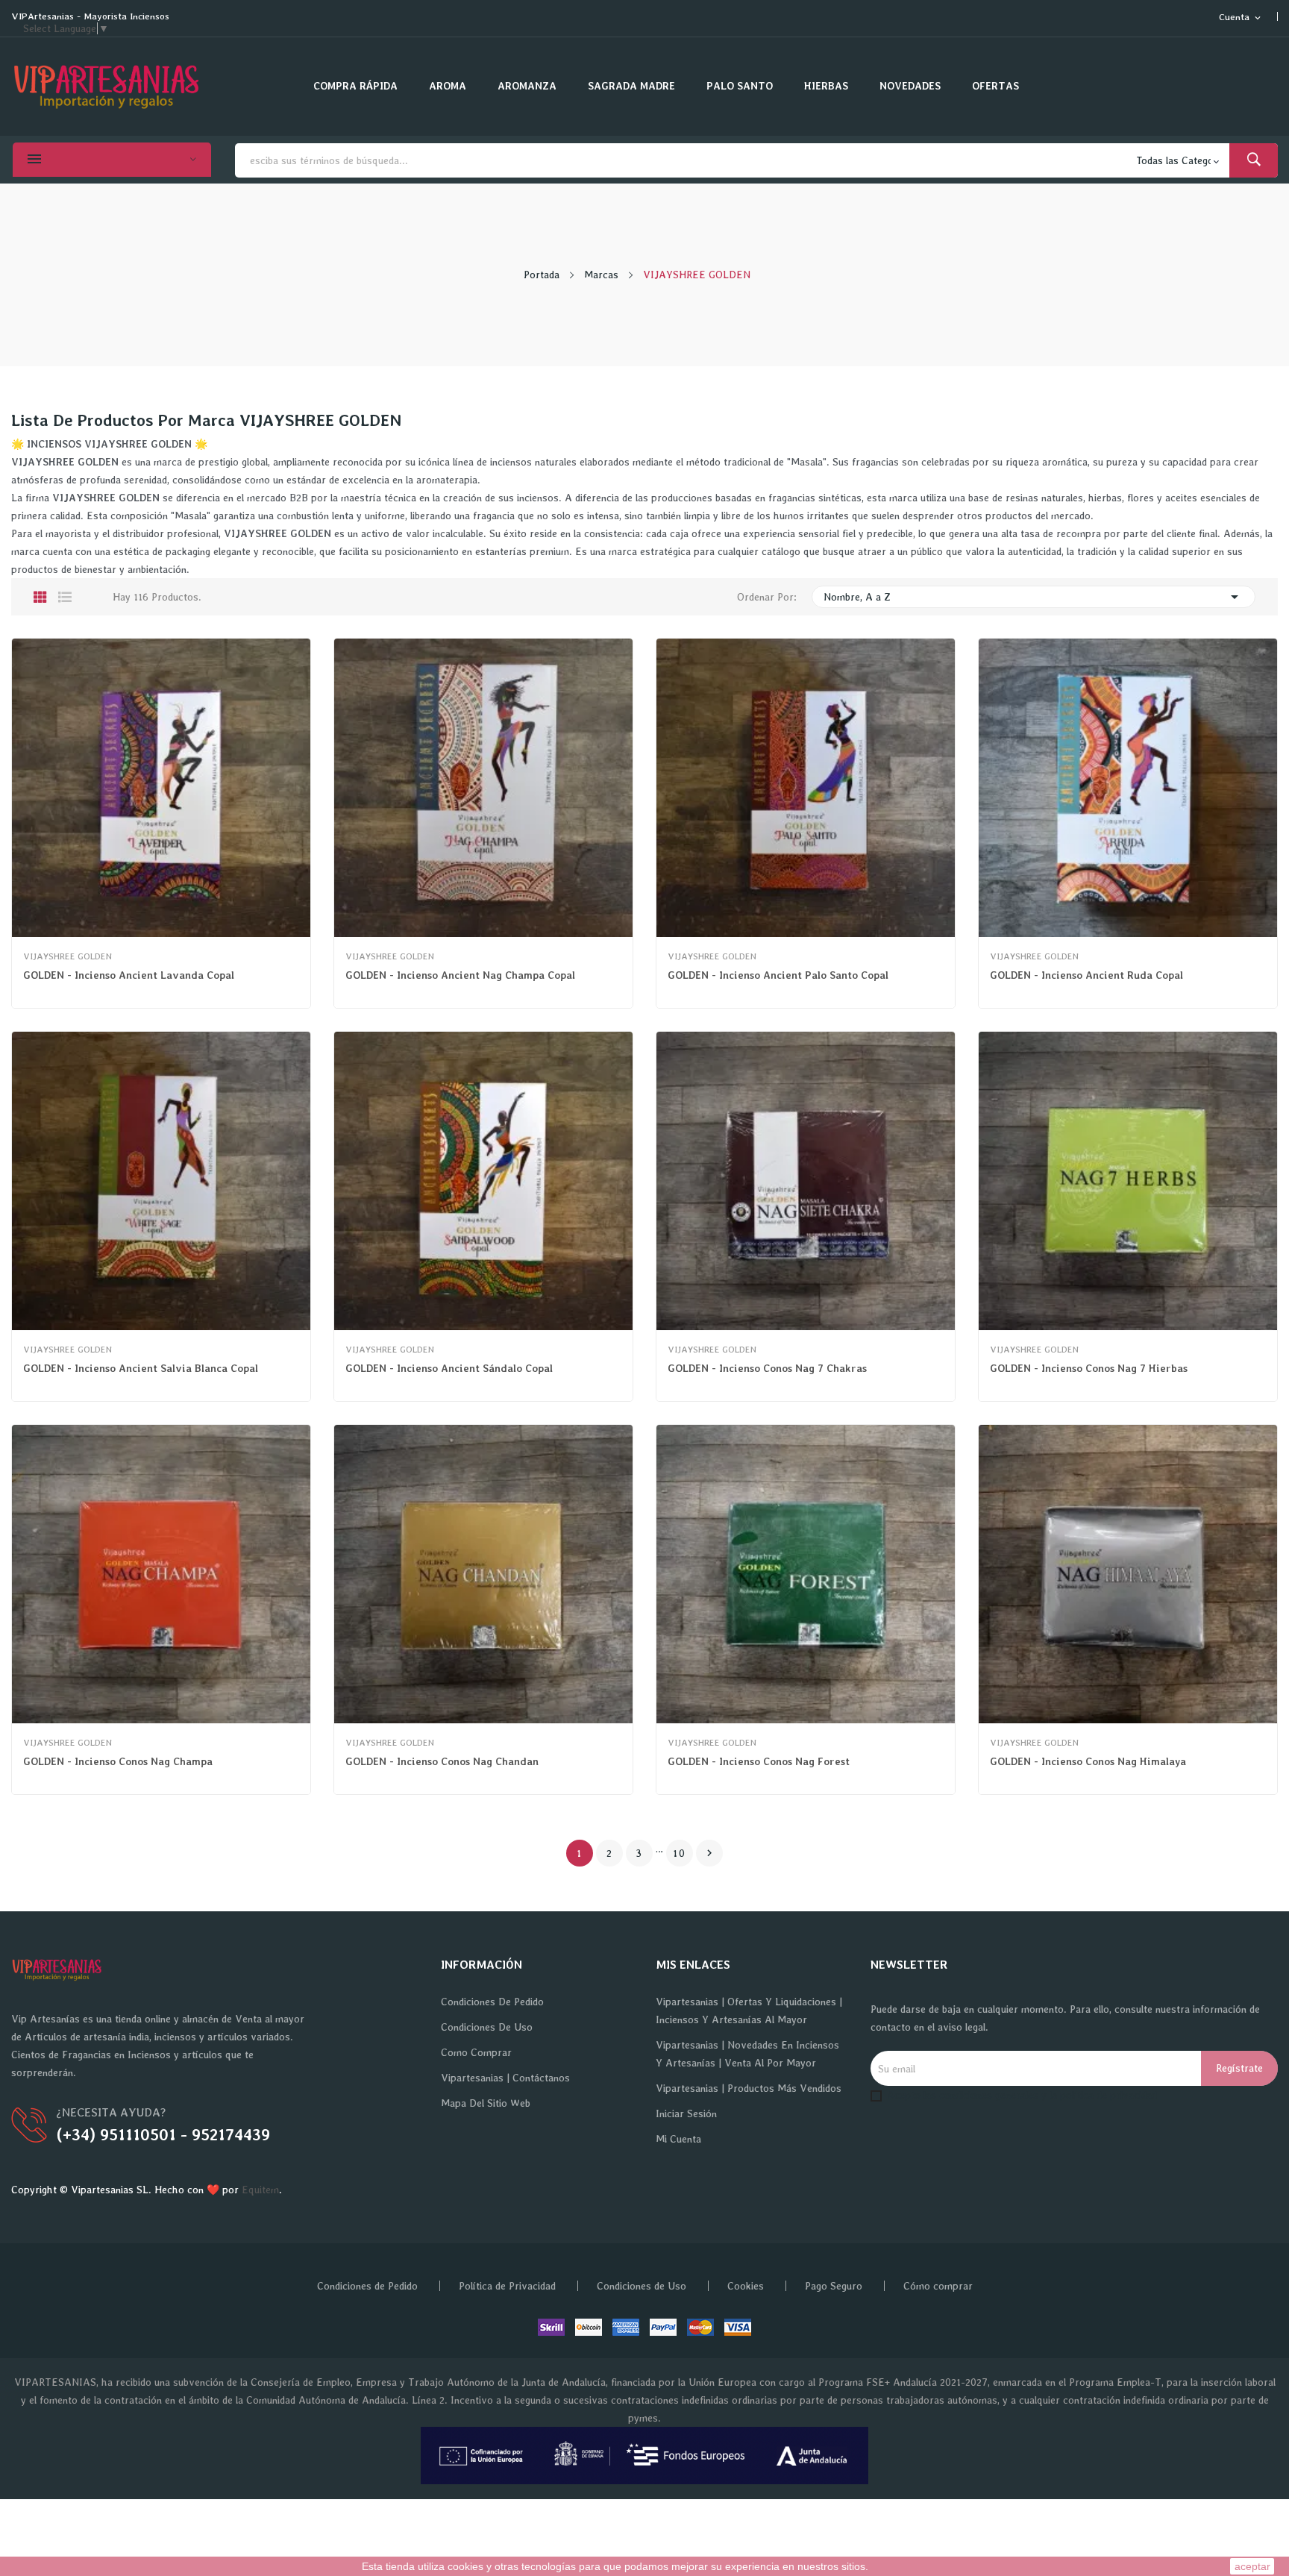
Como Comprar (476, 2052)
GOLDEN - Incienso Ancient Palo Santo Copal (778, 975)
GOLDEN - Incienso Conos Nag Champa (118, 1761)
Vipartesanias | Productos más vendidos (749, 2088)
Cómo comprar (938, 2286)
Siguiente (709, 1853)
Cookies (746, 2286)
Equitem (260, 2190)
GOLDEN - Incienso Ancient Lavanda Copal (129, 975)
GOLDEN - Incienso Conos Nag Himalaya (1088, 1761)
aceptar (1252, 2566)
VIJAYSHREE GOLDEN (68, 956)
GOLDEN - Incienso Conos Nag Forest (759, 1761)
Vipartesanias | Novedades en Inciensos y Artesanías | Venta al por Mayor (747, 2054)
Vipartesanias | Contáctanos (505, 2078)
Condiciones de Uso (487, 2027)
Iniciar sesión (686, 2113)
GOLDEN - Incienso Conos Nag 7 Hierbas (1089, 1368)
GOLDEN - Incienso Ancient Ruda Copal (1086, 975)
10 (680, 1853)
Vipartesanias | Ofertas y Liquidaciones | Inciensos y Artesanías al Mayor (749, 2011)
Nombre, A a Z (1034, 597)
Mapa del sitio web (486, 2103)
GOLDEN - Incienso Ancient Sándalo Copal (449, 1368)
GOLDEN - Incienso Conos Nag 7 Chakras (767, 1368)
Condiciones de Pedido (492, 2002)
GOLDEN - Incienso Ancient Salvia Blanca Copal (141, 1368)
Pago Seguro (834, 2286)
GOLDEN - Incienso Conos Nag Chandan (442, 1761)
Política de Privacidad (507, 2286)
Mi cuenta (678, 2139)
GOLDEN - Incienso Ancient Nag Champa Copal (460, 975)
